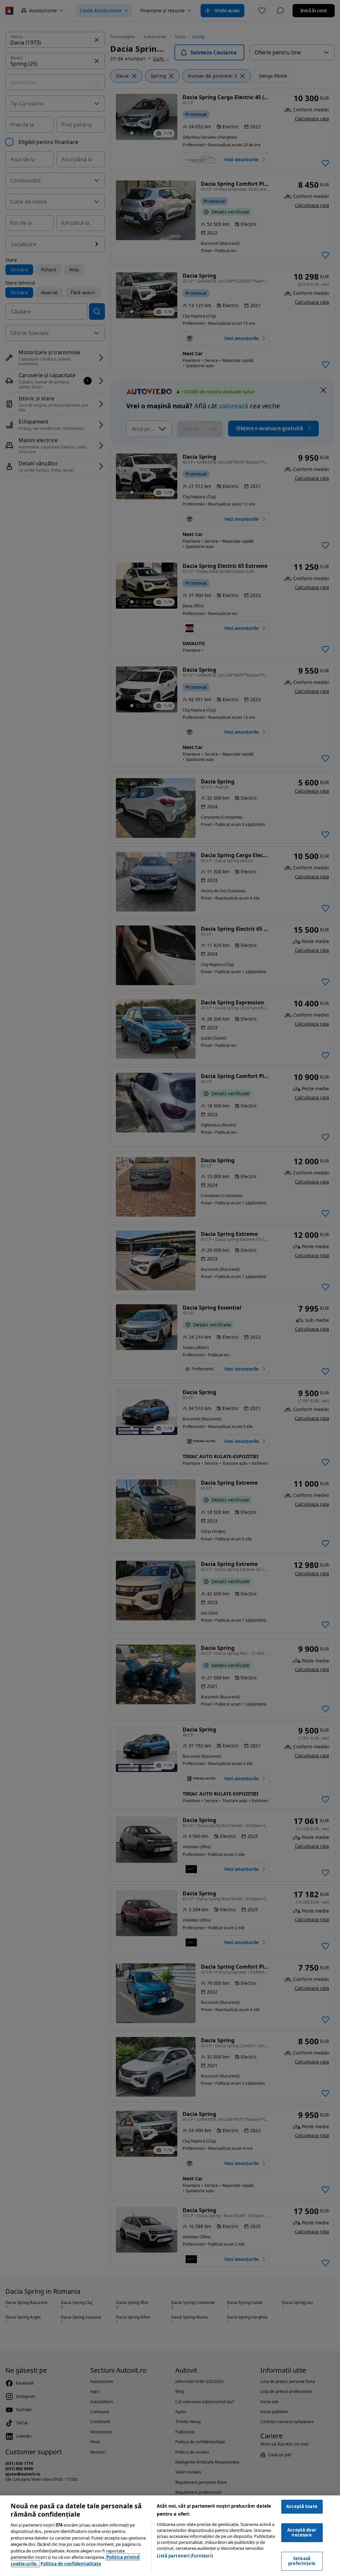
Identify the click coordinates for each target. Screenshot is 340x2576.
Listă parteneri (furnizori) (185, 2556)
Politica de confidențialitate (71, 2564)
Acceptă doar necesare (302, 2533)
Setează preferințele (302, 2561)
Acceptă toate (302, 2506)
